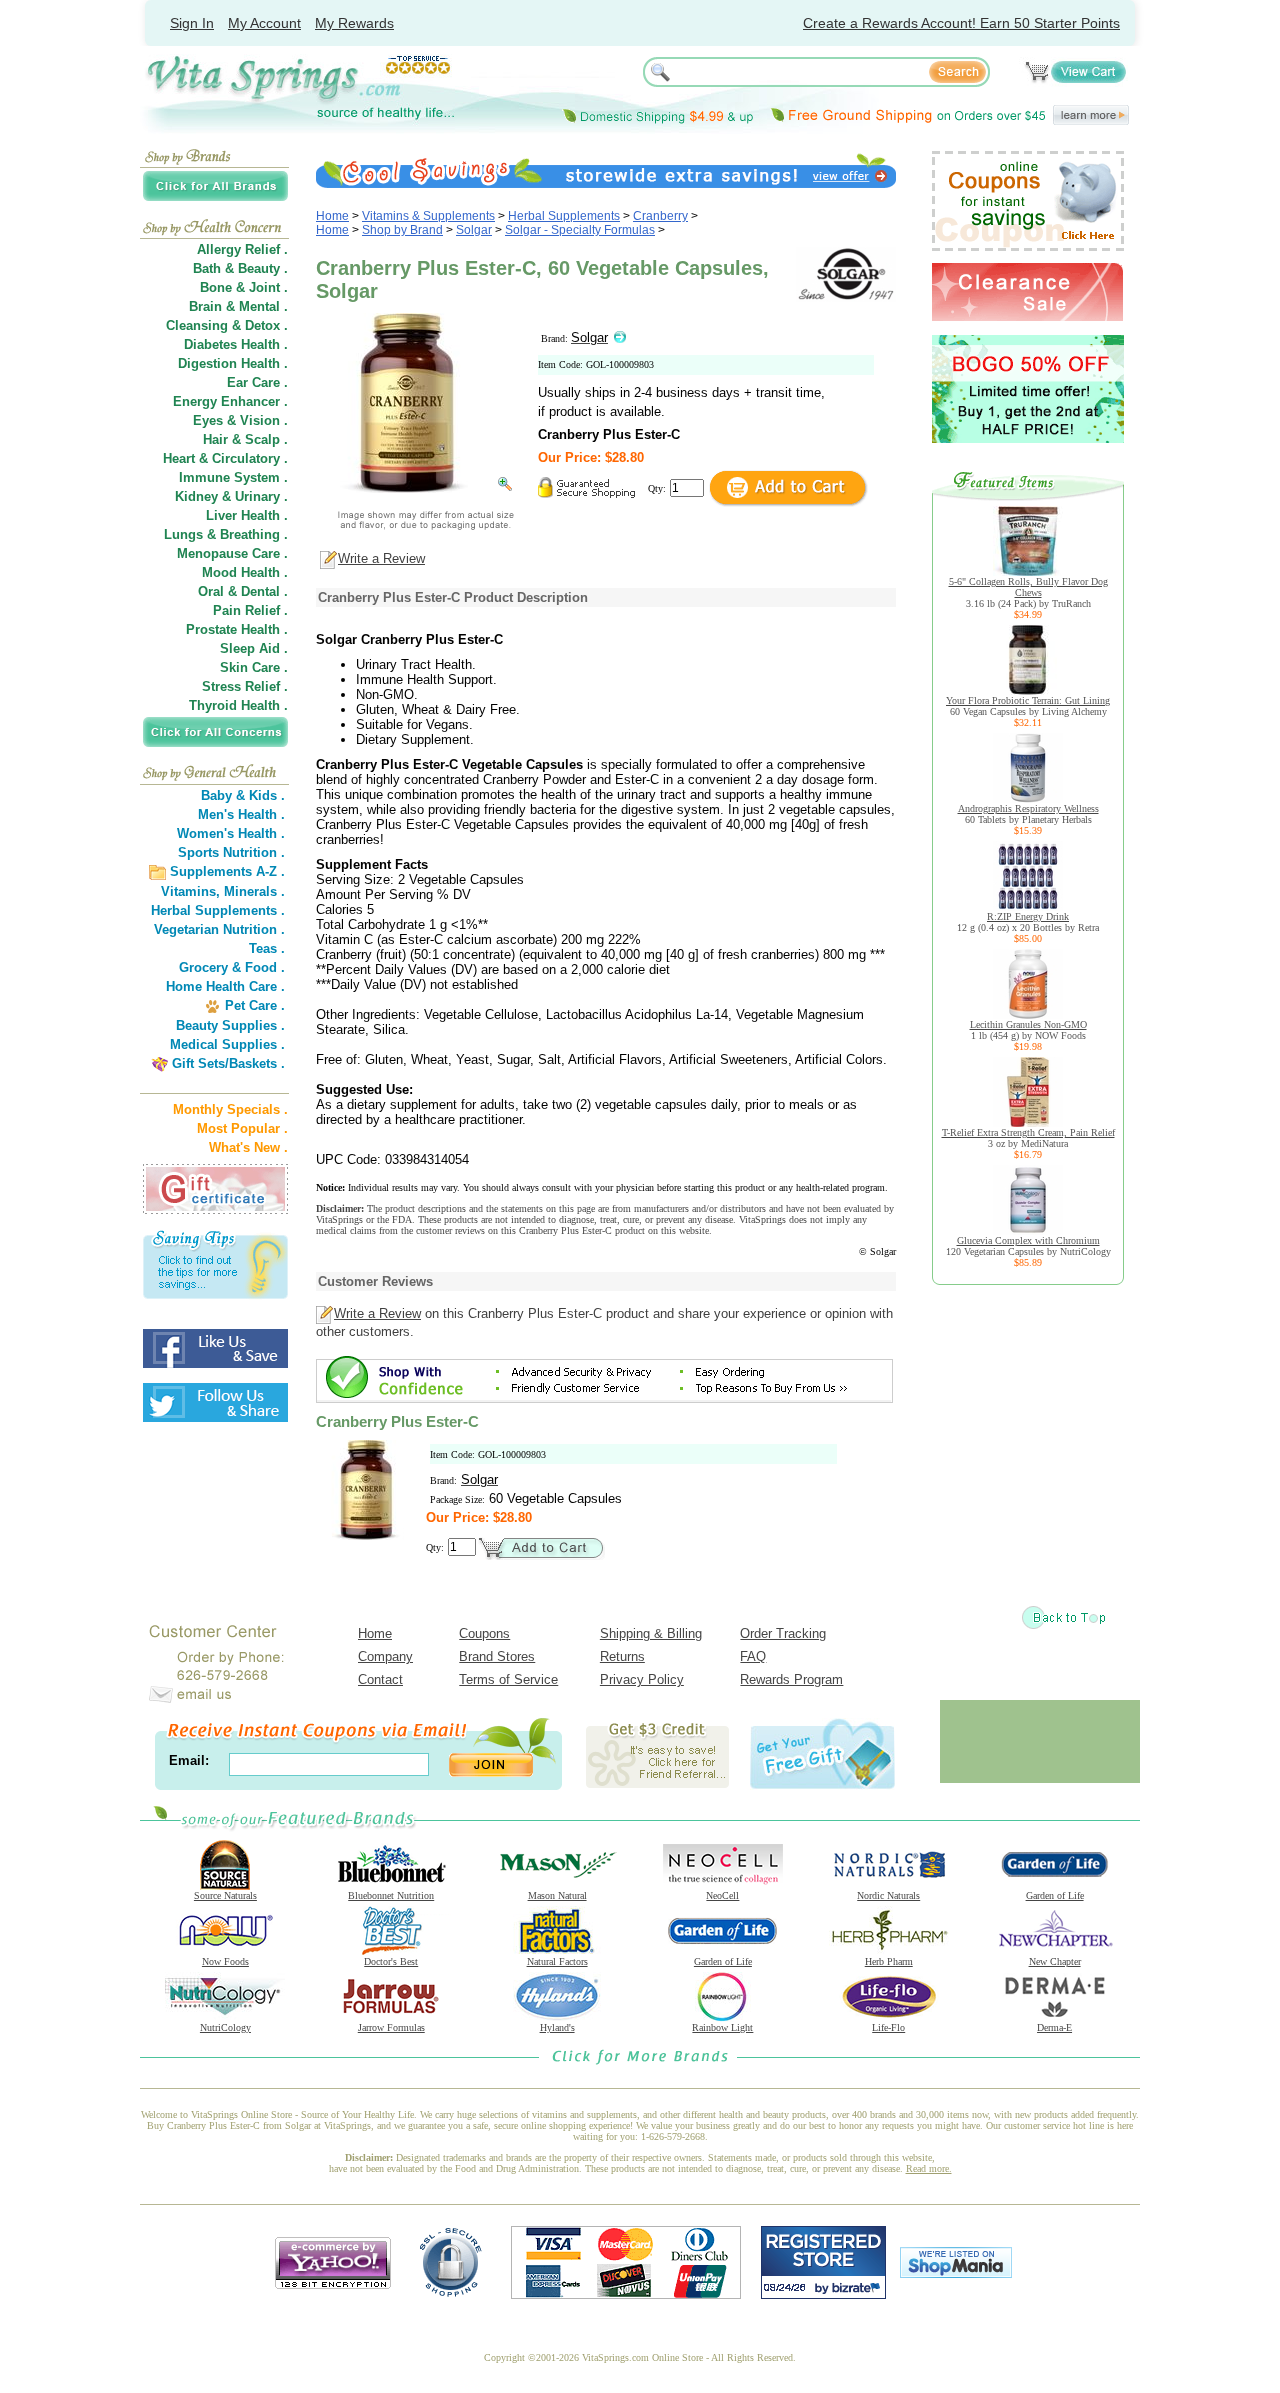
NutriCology (225, 2027)
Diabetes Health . (236, 344)
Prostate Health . (237, 629)
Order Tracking (783, 1633)
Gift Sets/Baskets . (228, 1063)
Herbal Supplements (564, 216)
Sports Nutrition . (231, 852)
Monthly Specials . (230, 1109)
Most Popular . (242, 1128)
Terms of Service (508, 1679)
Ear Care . (257, 382)
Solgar (474, 230)
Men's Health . (241, 814)
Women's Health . (231, 833)
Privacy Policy (642, 1679)
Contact (380, 1679)
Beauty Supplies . (230, 1025)
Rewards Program (791, 1679)
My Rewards (354, 23)
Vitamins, (190, 891)
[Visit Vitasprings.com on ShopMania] (956, 2273)
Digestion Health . (233, 363)
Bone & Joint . (244, 287)
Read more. (929, 2168)
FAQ (753, 1656)
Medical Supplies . (227, 1044)
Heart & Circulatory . (225, 458)
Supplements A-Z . (227, 871)
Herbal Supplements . (218, 910)
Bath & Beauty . (240, 268)
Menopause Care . (232, 553)
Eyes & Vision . (240, 420)
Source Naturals (225, 1895)
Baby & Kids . (243, 795)
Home (332, 216)
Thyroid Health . (238, 705)
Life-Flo (888, 2027)
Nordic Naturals (888, 1895)
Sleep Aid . (254, 648)
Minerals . (254, 891)
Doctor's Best (391, 1961)
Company (385, 1656)
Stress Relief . (245, 686)
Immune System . (233, 477)
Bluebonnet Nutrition (391, 1895)
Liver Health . (247, 515)
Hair (215, 439)
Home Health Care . (225, 986)
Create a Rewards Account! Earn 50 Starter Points (961, 23)
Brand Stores (497, 1656)
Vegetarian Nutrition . (219, 929)
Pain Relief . (250, 610)
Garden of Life (1055, 1895)
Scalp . (266, 439)
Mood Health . (245, 572)
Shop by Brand (402, 230)
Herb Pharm (889, 1961)
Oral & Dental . (243, 591)
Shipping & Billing (651, 1633)
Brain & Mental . (238, 306)
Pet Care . (255, 1005)
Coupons (484, 1633)
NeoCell (722, 1895)
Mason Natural (557, 1895)
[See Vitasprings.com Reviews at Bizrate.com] (823, 2294)
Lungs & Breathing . (226, 534)
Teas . (267, 948)
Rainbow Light (722, 2027)
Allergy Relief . (242, 249)
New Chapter (1055, 1961)
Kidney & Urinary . (231, 496)
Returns (622, 1656)
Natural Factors (557, 1961)
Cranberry (660, 216)
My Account (264, 23)
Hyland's (557, 2027)
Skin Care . (254, 667)
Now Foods (225, 1961)
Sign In (192, 23)
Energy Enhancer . (230, 401)
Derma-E (1054, 2027)
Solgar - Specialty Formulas (580, 230)
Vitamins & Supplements (428, 216)
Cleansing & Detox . (227, 325)
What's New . (248, 1147)
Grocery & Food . (232, 967)
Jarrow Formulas (391, 2027)
